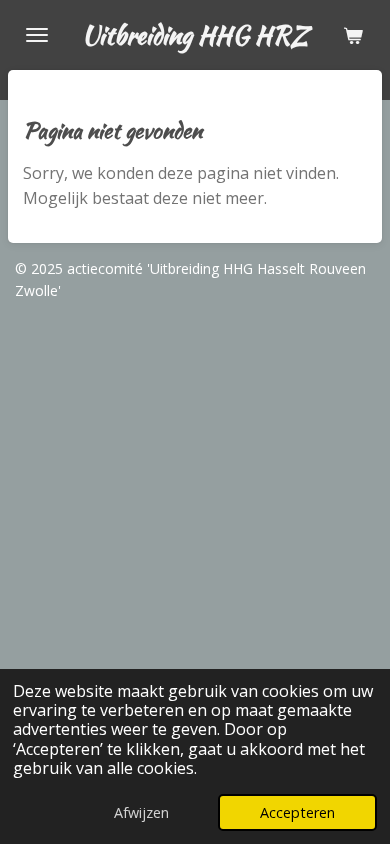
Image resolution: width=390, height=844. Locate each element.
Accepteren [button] (297, 812)
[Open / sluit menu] (37, 35)
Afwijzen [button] (141, 812)
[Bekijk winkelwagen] (353, 35)
